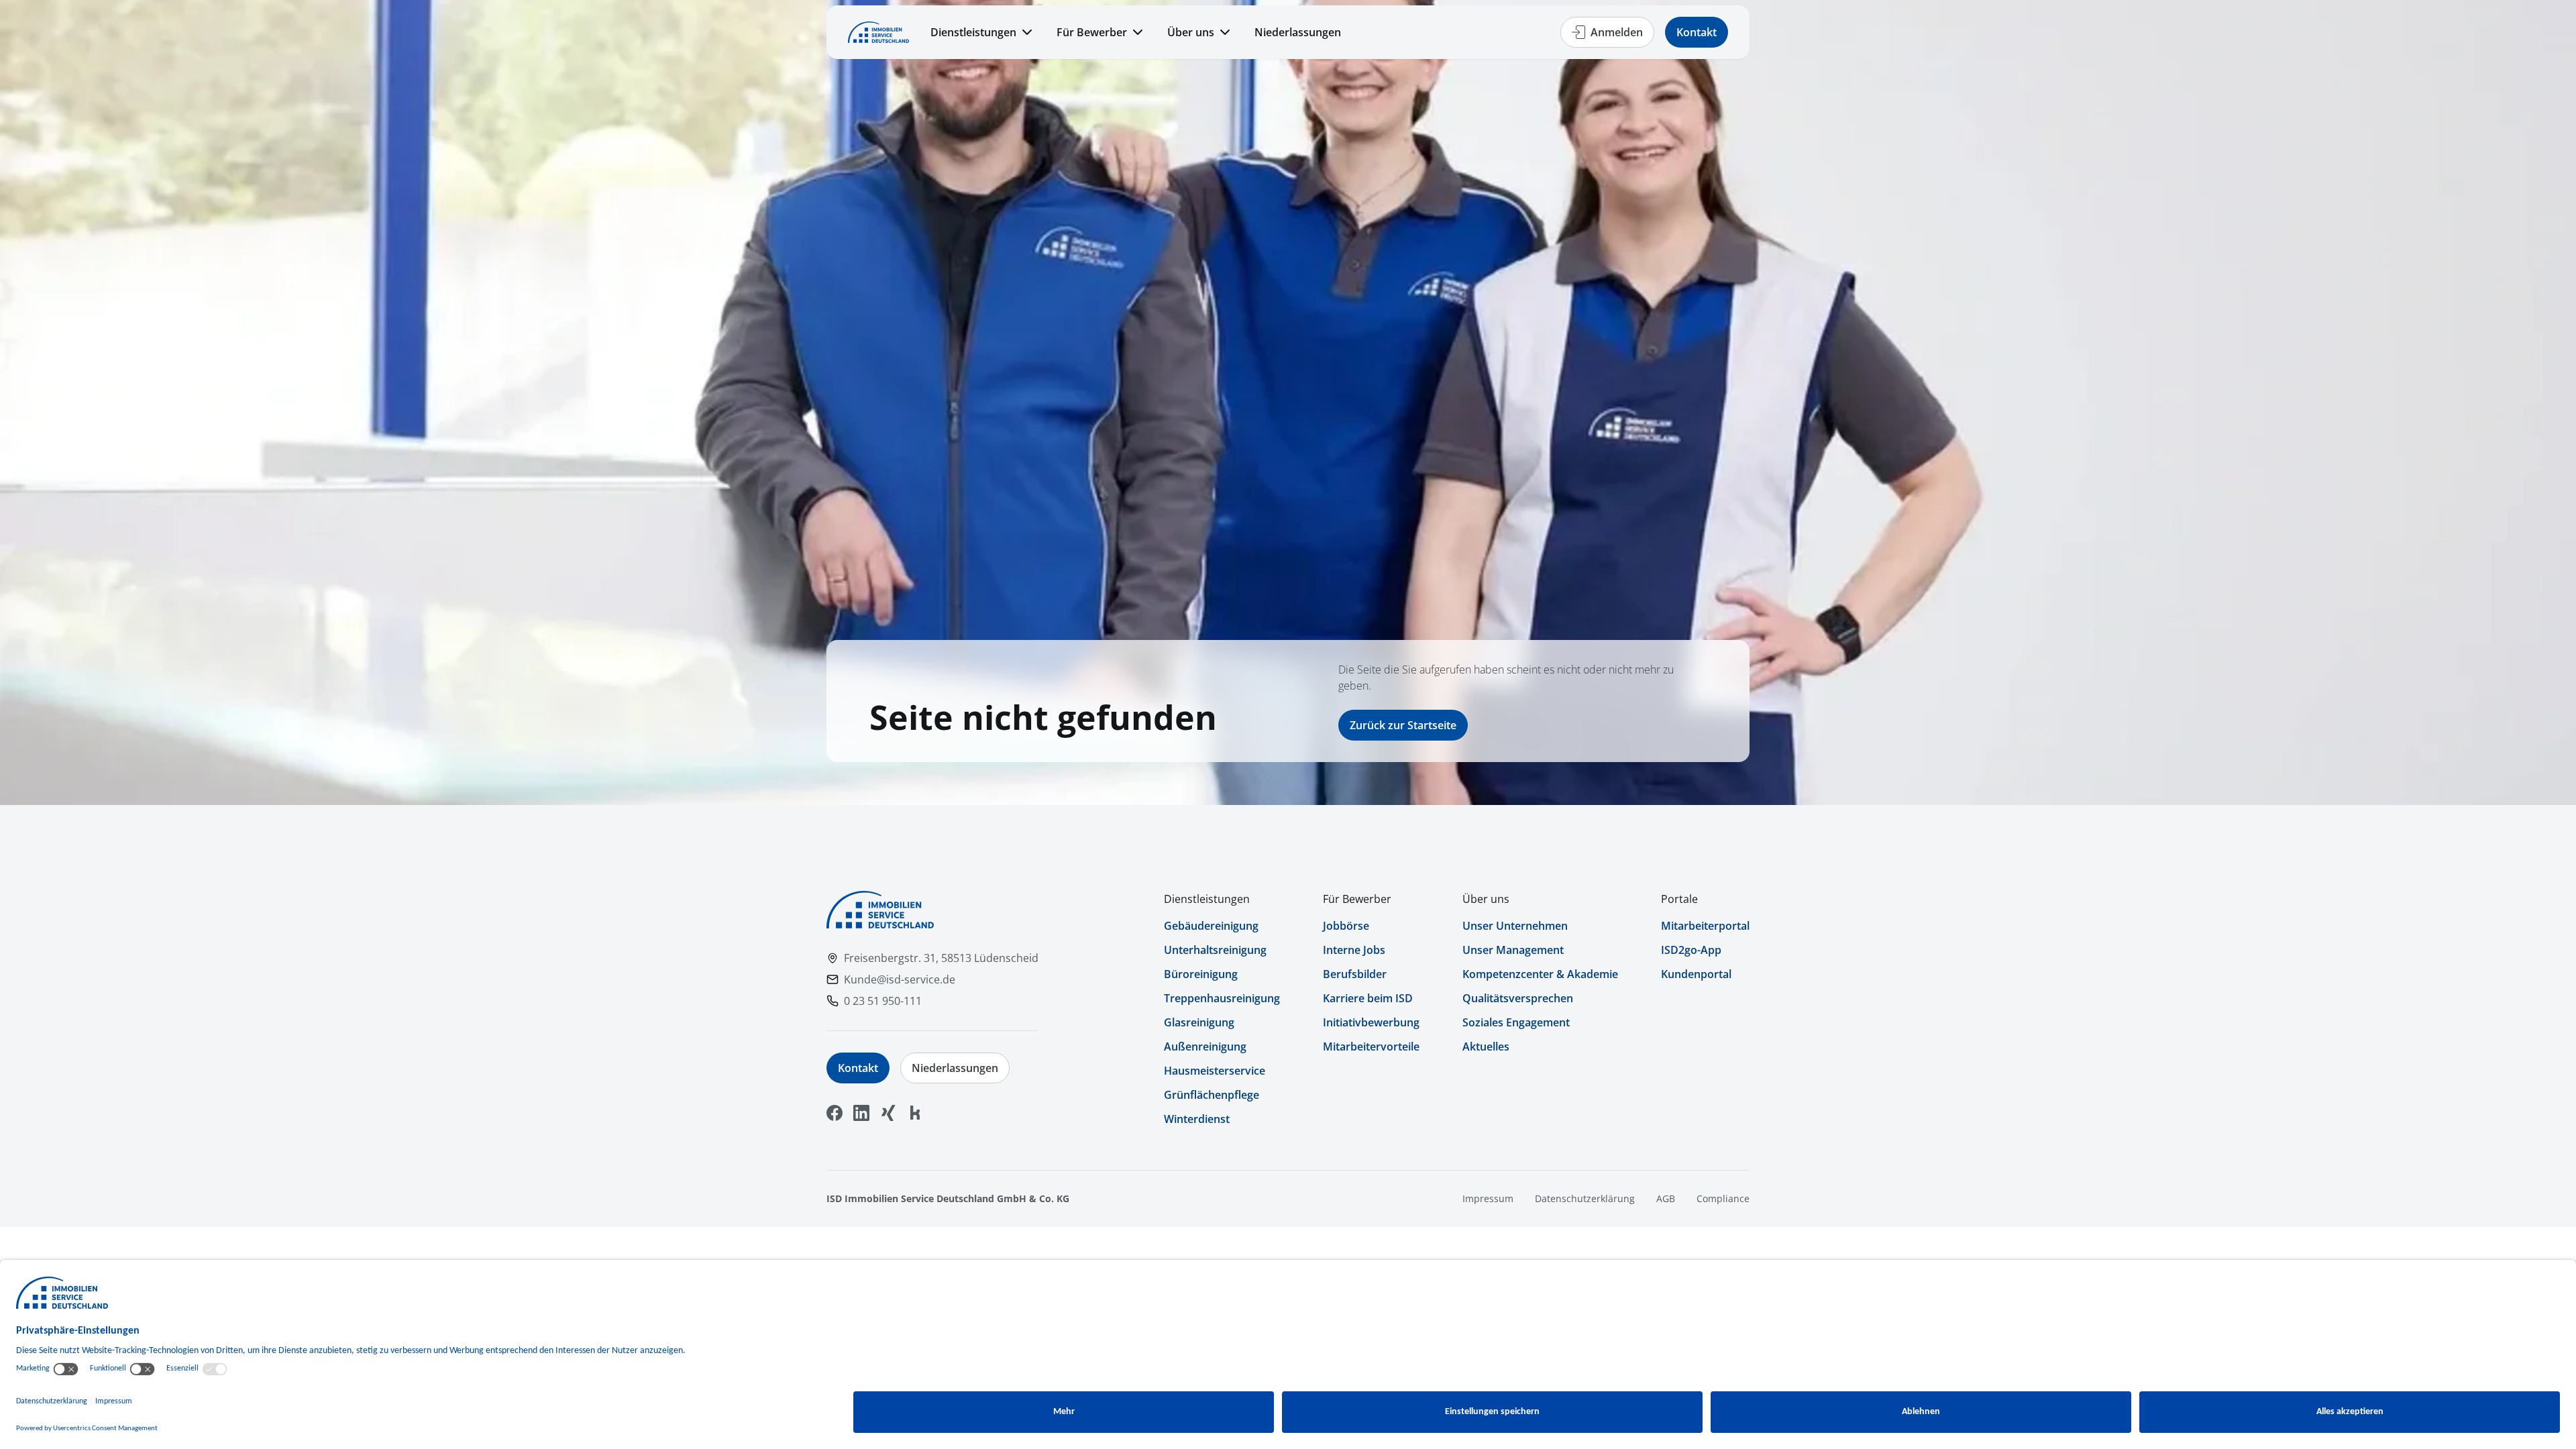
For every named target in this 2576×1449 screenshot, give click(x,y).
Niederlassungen (1298, 32)
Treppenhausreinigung (1222, 998)
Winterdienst (1197, 1119)
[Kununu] (915, 1113)
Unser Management (1513, 950)
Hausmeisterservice (1215, 1071)
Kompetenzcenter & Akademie (1540, 974)
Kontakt (1697, 32)
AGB (1666, 1198)
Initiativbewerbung (1371, 1022)
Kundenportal (1696, 974)
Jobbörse (1346, 926)
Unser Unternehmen (1515, 926)
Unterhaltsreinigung (1215, 950)
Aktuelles (1486, 1046)
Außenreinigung (1205, 1046)
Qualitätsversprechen (1518, 998)
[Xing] (888, 1113)
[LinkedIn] (861, 1113)
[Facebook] (835, 1113)
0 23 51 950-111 (883, 1001)
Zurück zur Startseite (1403, 725)
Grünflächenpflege (1212, 1095)
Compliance (1723, 1198)
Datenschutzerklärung (1585, 1198)
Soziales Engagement (1516, 1022)
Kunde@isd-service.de (900, 979)
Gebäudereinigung (1211, 926)
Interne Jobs (1354, 950)
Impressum (1488, 1198)
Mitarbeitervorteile (1371, 1046)
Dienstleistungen (973, 32)
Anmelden (1617, 32)
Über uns (1191, 32)
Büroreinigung (1201, 974)
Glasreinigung (1199, 1022)
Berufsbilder (1355, 974)
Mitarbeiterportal (1705, 926)
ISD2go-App (1691, 950)
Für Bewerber (1092, 32)
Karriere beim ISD (1368, 998)
